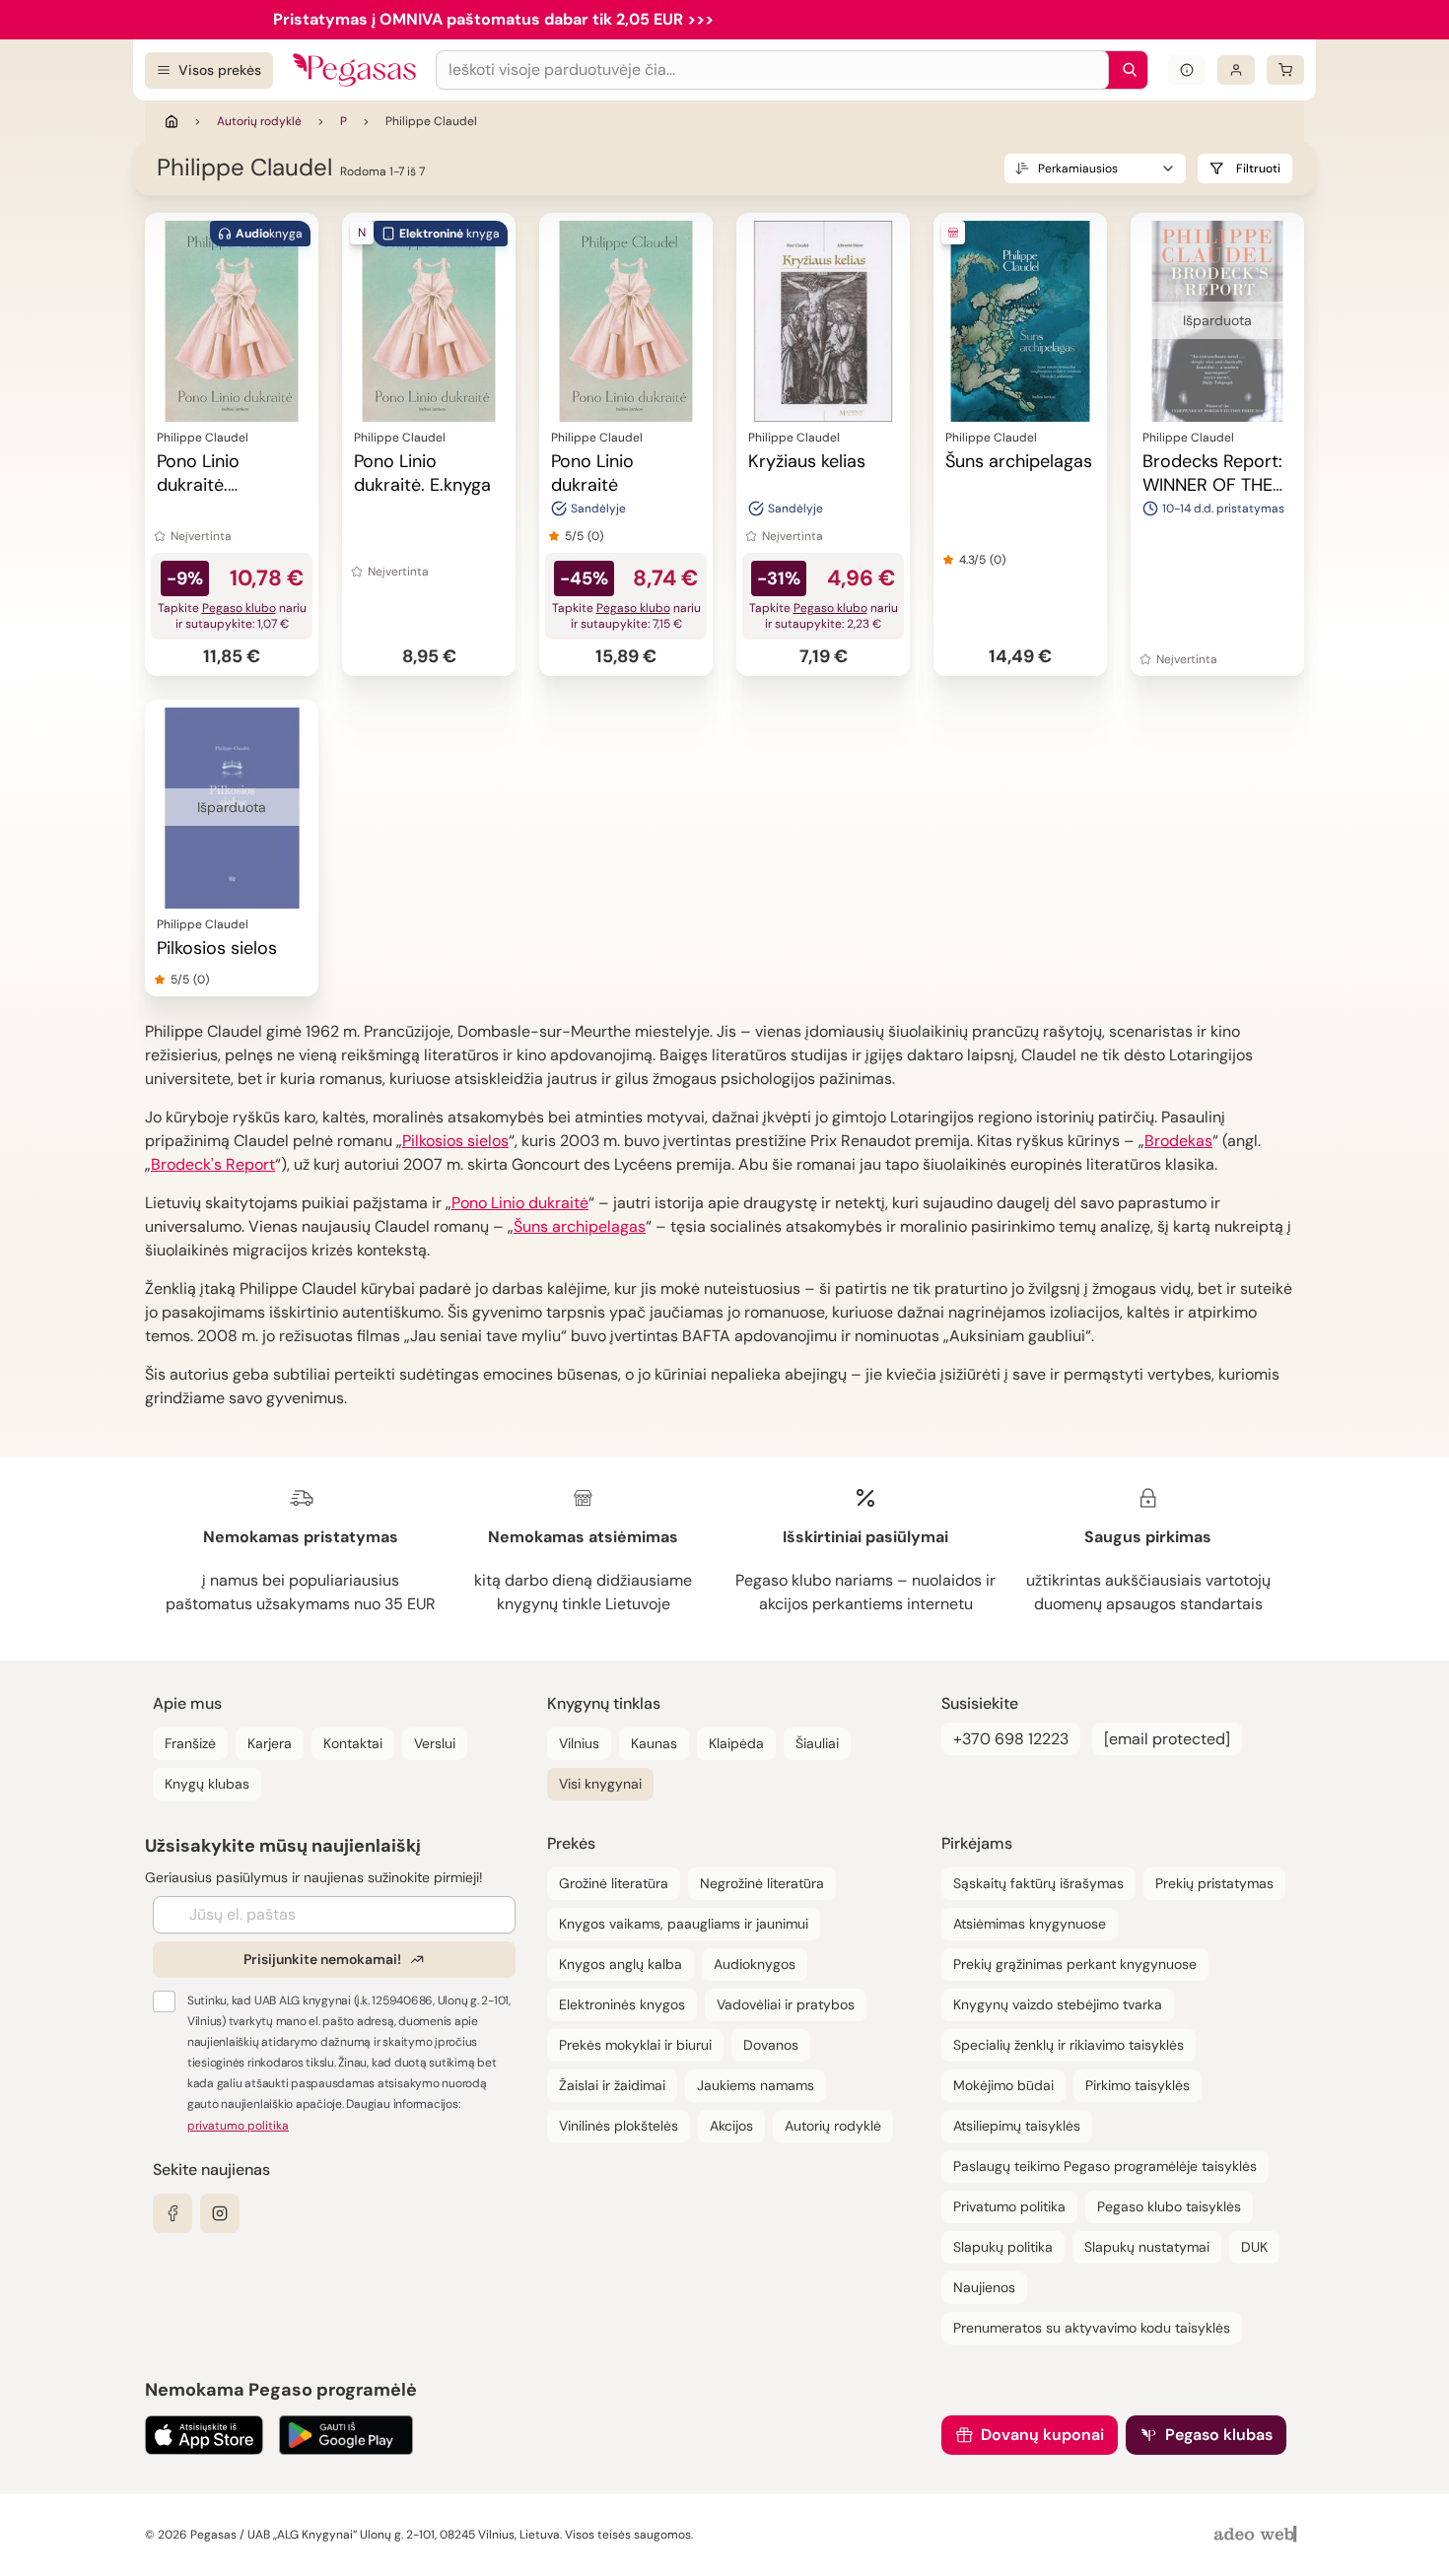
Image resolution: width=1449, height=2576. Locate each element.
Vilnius (579, 1743)
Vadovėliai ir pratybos (786, 2004)
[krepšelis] (1285, 70)
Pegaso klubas (1219, 2435)
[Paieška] (1125, 70)
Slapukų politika (1003, 2247)
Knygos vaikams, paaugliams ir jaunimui (684, 1924)
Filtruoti (1258, 169)
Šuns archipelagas (1019, 461)
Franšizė (190, 1743)
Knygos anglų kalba (621, 1964)
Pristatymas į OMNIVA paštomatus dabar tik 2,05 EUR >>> (493, 19)
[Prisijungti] (1236, 70)
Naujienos (984, 2287)
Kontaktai (353, 1743)
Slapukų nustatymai (1147, 2247)
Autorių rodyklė (259, 121)
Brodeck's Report (213, 1164)
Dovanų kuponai (1042, 2435)
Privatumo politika (1009, 2206)
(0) (595, 536)
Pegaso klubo (239, 608)
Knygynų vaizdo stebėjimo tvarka (1058, 2004)
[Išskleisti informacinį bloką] (1187, 70)
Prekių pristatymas (1214, 1883)
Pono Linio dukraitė (592, 473)
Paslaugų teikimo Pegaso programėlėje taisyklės (1105, 2166)
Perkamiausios (1078, 169)
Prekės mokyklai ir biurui (635, 2045)
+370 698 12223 (1011, 1739)
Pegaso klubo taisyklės (1169, 2206)
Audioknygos (755, 1964)
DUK (1254, 2247)
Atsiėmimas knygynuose (1030, 1924)
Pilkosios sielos (217, 948)
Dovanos (771, 2045)
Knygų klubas (207, 1784)
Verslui (435, 1743)
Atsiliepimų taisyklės (1017, 2126)
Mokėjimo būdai (1003, 2085)
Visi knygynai (600, 1784)
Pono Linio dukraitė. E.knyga (422, 473)
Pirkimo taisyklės (1138, 2085)
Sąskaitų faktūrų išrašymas (1038, 1883)
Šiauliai (817, 1743)
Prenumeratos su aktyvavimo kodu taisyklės (1092, 2328)
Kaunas (654, 1743)
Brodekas (1178, 1141)
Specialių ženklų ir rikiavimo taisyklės (1069, 2045)
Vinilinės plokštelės (619, 2126)
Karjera (270, 1743)
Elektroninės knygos (622, 2004)
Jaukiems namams (756, 2085)
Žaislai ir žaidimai (612, 2085)
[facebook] (172, 2213)
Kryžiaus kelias (807, 461)
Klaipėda (736, 1743)
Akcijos (731, 2126)
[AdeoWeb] (1258, 2535)
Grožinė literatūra (614, 1883)
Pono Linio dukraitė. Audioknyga (204, 485)
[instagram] (220, 2213)
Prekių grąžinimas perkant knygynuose (1075, 1964)
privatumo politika (238, 2126)
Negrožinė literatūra (762, 1883)
